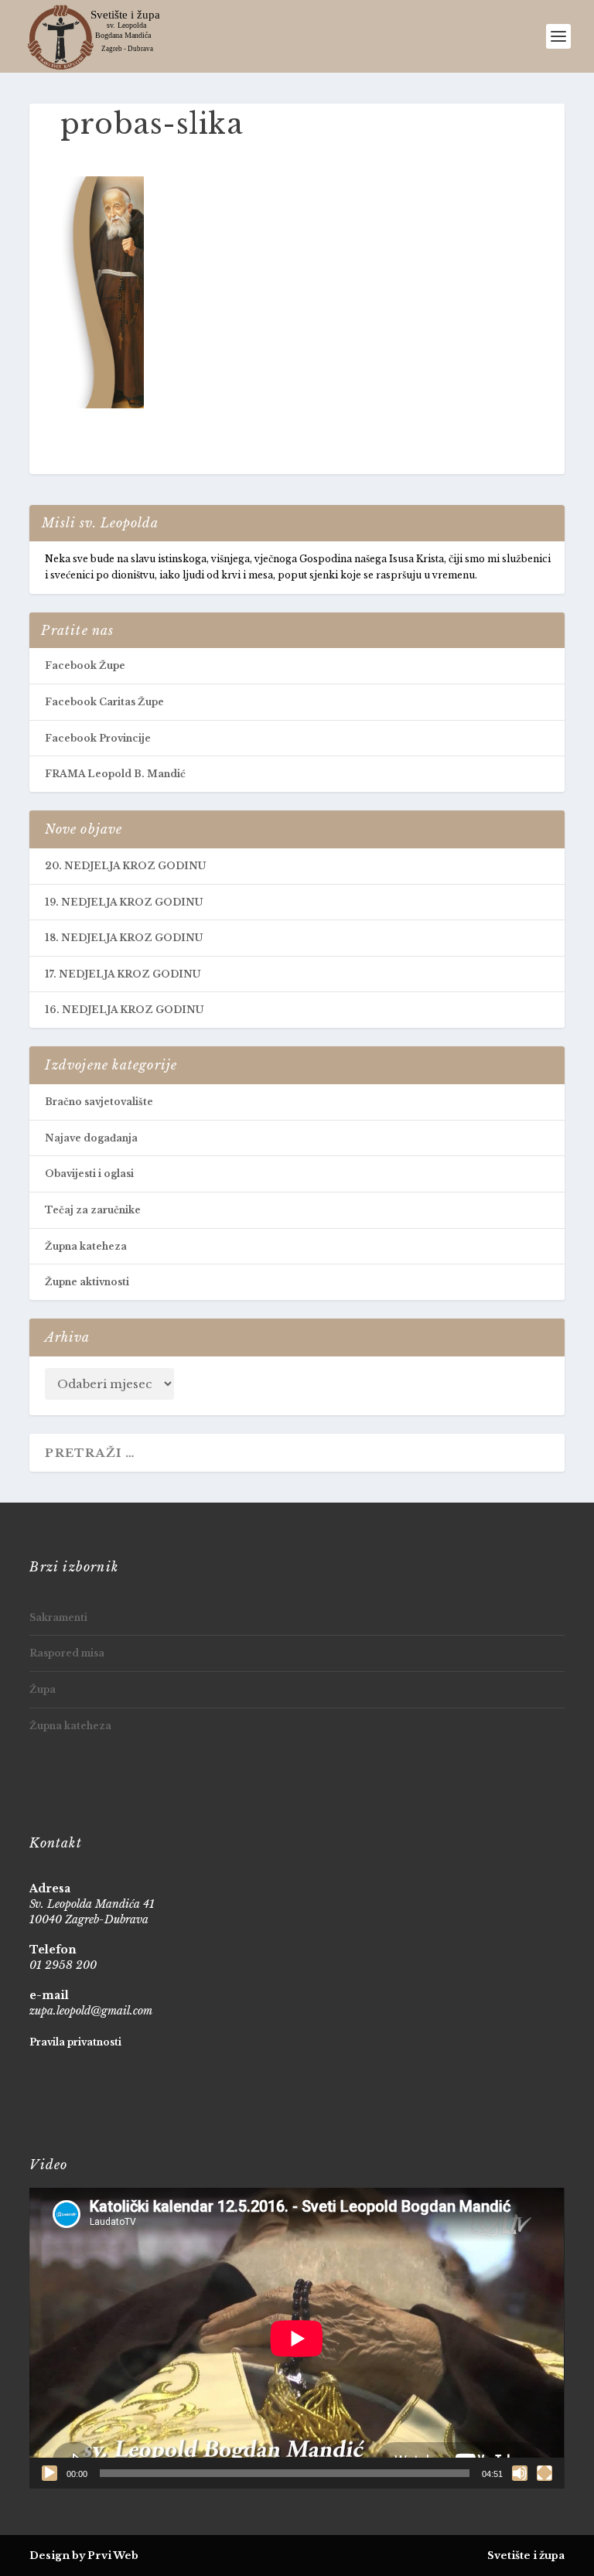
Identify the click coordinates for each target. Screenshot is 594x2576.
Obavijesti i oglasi (89, 1174)
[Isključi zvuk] (520, 2473)
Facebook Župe (85, 665)
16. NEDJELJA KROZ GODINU (124, 1010)
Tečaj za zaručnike (93, 1210)
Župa (43, 1689)
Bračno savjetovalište (99, 1102)
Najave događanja (91, 1138)
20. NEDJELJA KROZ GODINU (125, 866)
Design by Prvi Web (84, 2556)
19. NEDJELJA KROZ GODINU (124, 902)
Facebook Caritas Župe (104, 702)
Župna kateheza (86, 1246)
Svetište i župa (526, 2556)
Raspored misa (67, 1653)
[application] (297, 2338)
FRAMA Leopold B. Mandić (115, 774)
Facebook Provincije (98, 738)
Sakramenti (58, 1617)
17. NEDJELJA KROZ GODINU (123, 974)
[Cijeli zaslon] (544, 2473)
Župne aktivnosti (87, 1282)
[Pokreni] (49, 2473)
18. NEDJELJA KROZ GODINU (124, 938)
